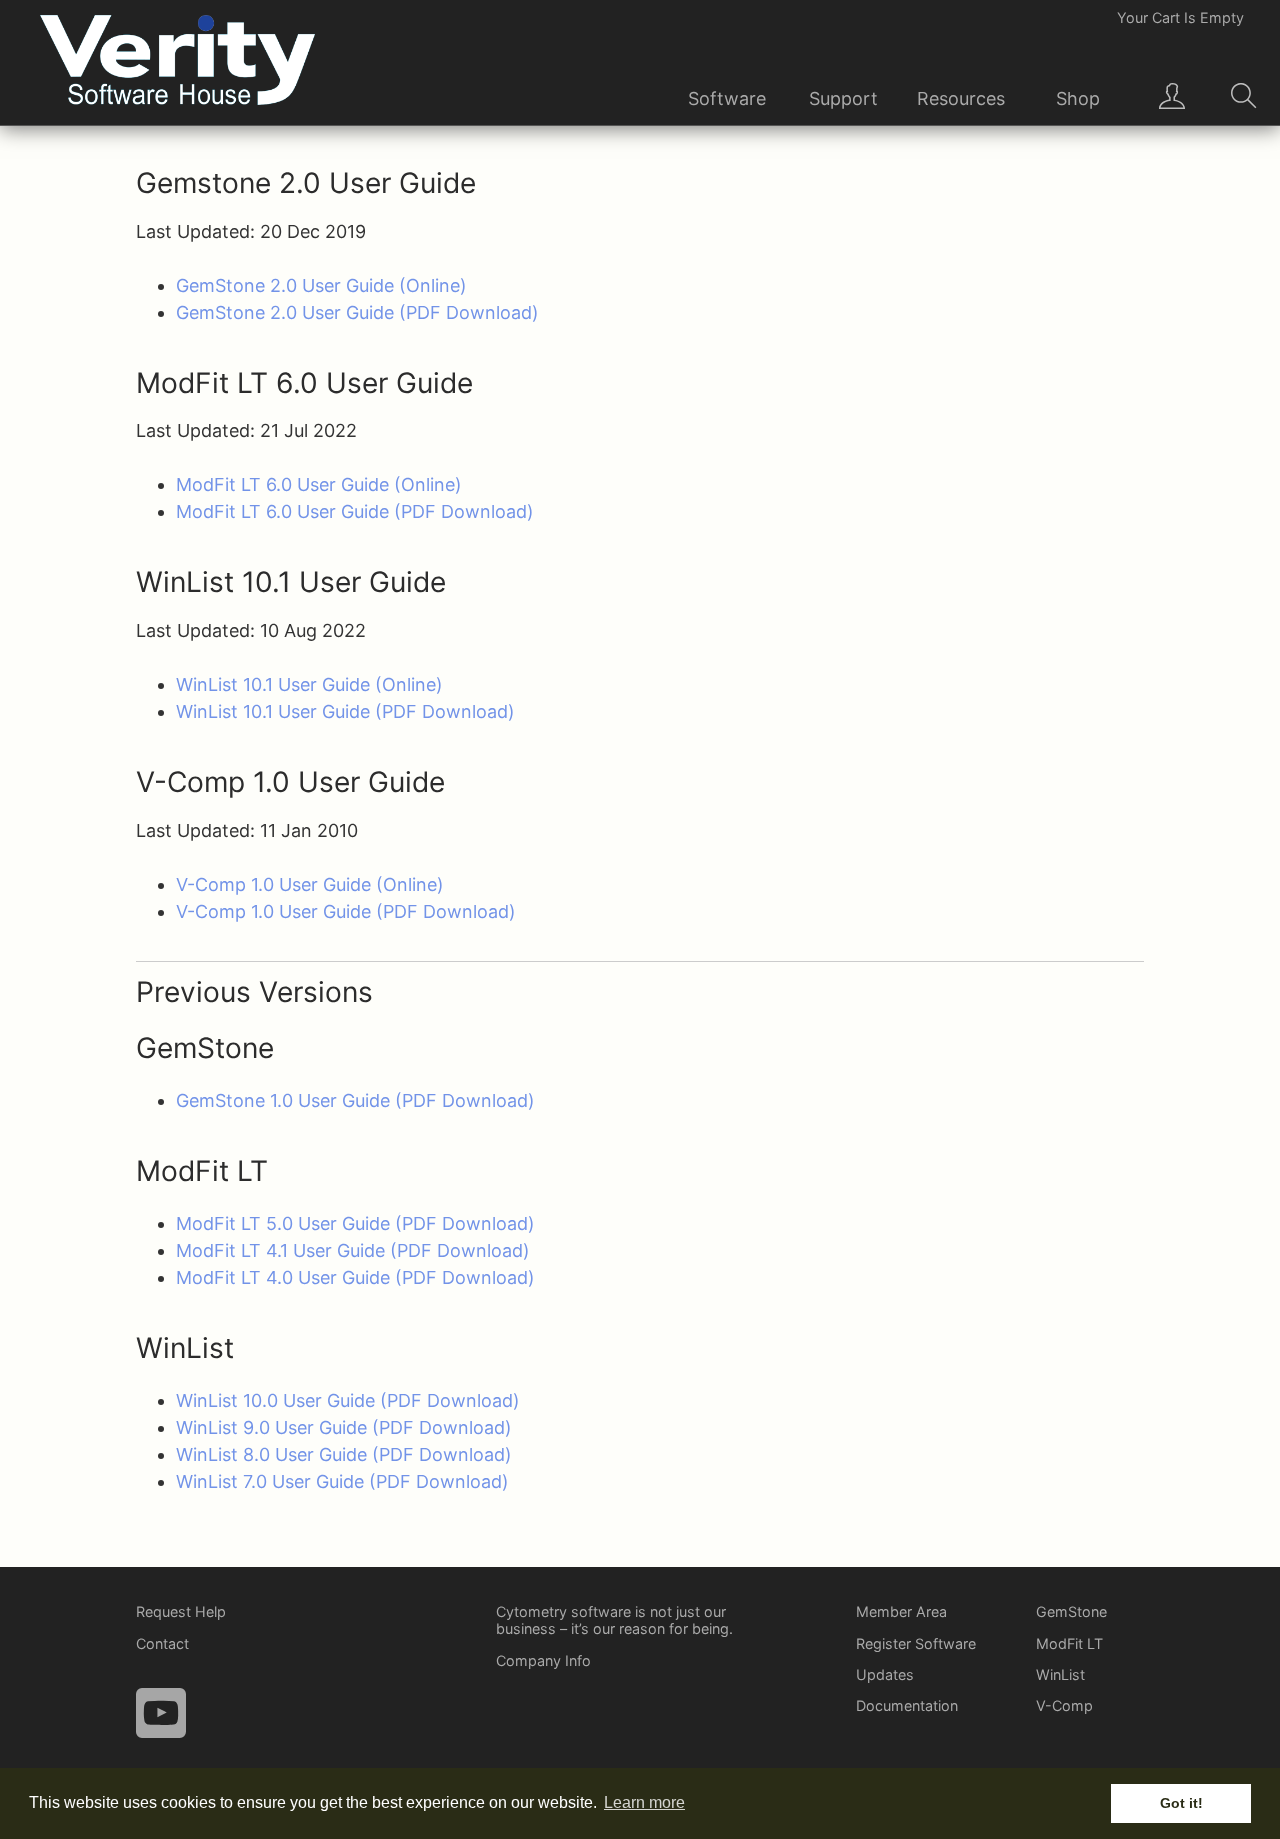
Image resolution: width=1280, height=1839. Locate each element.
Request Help (181, 1611)
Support (843, 98)
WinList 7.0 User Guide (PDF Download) (342, 1481)
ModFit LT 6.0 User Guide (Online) (319, 484)
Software (727, 98)
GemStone (1071, 1611)
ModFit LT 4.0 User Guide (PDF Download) (355, 1277)
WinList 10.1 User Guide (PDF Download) (345, 711)
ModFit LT (1069, 1643)
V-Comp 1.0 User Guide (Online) (310, 884)
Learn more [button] (644, 1802)
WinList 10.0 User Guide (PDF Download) (348, 1400)
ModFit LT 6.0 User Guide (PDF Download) (355, 511)
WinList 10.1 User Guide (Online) (309, 684)
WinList (1060, 1674)
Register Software (916, 1643)
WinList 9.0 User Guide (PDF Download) (344, 1427)
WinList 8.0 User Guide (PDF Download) (344, 1454)
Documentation (907, 1705)
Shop (1078, 98)
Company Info (543, 1660)
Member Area (901, 1611)
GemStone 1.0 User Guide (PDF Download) (355, 1100)
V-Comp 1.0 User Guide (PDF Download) (346, 911)
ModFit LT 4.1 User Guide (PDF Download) (353, 1250)
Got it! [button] (1181, 1803)
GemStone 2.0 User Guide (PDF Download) (357, 312)
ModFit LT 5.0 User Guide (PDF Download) (355, 1223)
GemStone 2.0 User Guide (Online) (321, 285)
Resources (961, 98)
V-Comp (1064, 1705)
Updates (885, 1674)
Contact (162, 1643)
